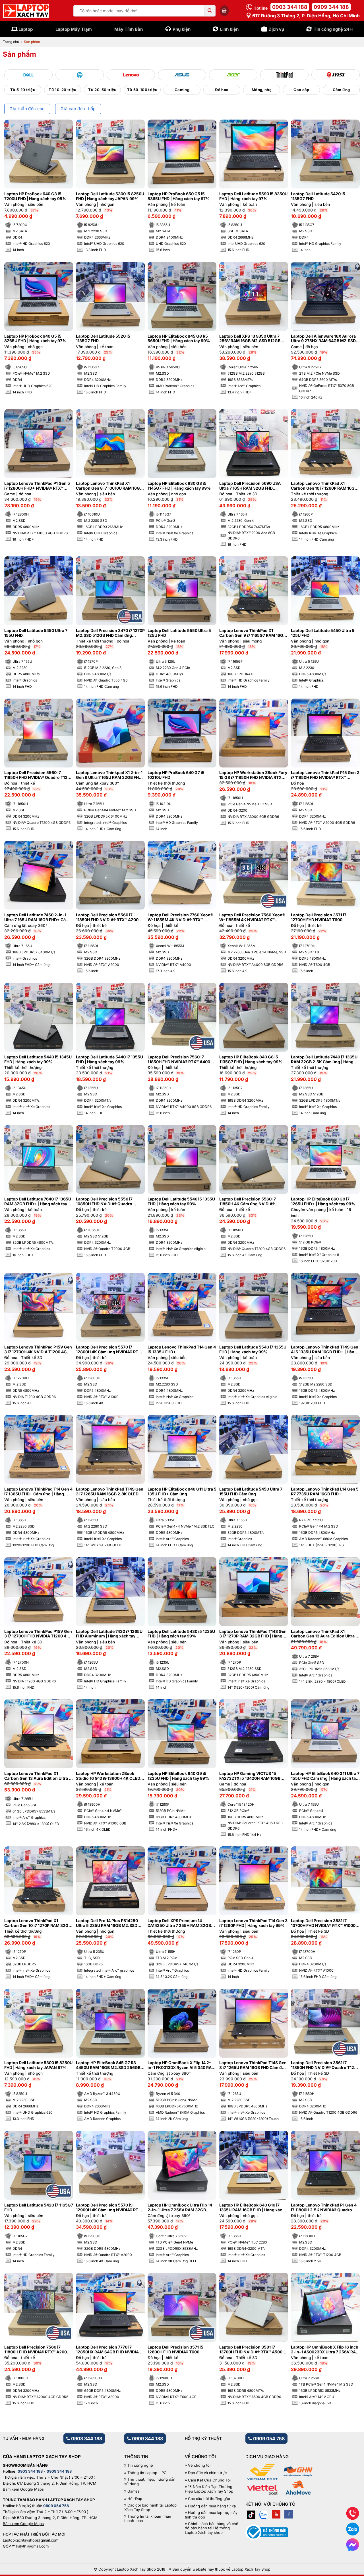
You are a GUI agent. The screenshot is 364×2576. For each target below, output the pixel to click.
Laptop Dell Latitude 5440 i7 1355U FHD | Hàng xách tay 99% (109, 1059)
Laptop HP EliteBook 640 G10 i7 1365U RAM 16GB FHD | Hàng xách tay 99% (252, 2208)
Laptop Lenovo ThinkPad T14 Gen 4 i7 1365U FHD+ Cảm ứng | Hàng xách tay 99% (38, 1492)
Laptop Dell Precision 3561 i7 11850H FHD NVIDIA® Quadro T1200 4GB (325, 2065)
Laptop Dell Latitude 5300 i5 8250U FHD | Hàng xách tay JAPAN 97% (38, 2065)
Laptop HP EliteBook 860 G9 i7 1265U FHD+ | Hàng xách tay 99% (323, 1201)
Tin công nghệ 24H (333, 29)
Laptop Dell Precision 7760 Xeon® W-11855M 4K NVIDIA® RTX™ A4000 (180, 917)
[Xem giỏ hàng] (224, 11)
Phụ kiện (182, 29)
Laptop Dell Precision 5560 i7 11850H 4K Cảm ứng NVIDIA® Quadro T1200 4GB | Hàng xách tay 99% (253, 1202)
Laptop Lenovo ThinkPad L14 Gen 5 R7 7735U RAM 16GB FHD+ (325, 1492)
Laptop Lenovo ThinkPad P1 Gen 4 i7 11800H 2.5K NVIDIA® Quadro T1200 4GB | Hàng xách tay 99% (324, 2208)
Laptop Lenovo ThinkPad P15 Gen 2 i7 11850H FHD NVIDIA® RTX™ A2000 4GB (325, 775)
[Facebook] (289, 2514)
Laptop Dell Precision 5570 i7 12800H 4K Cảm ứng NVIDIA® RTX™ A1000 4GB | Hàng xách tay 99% (110, 1350)
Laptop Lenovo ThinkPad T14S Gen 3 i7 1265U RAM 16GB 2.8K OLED (110, 1492)
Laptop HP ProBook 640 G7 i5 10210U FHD (176, 775)
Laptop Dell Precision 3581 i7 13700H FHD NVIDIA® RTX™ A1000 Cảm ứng (323, 1923)
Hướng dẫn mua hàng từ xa (212, 2506)
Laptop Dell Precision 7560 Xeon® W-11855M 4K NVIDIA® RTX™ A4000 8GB (252, 917)
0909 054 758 (268, 2439)
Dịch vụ (276, 29)
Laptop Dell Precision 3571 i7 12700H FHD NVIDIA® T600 (319, 917)
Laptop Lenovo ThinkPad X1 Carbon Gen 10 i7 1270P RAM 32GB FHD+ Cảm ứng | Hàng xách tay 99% (38, 1923)
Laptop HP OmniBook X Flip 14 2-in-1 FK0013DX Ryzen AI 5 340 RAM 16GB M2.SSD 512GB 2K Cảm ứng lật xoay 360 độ (181, 2065)
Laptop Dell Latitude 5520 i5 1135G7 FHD (103, 339)
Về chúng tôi (199, 2465)
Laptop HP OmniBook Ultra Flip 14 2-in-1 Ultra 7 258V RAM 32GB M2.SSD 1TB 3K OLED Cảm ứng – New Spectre (180, 2208)
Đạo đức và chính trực (207, 2473)
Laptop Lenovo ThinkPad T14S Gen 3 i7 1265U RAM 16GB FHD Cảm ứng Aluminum (253, 2065)
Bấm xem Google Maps (23, 2489)
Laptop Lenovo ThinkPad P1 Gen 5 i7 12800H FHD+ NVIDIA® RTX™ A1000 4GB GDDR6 (37, 486)
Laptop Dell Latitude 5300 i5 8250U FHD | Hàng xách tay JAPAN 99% (110, 196)
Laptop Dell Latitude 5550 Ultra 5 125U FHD (179, 633)
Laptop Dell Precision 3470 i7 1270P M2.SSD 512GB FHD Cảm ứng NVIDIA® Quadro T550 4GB (110, 633)
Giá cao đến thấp (78, 109)
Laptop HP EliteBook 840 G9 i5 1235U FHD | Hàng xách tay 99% (178, 1776)
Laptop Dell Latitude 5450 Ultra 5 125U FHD (323, 633)
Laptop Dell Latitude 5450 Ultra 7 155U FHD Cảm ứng (251, 1492)
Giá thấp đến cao (27, 109)
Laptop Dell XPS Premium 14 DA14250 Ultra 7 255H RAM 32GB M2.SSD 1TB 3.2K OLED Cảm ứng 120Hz (179, 1923)
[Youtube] (276, 2514)
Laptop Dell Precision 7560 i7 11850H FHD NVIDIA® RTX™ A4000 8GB (180, 1060)
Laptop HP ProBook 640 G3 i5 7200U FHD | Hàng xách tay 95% (35, 196)
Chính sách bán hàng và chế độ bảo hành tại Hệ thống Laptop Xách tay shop (212, 2528)
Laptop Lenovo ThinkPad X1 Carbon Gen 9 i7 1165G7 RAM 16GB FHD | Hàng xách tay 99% (253, 633)
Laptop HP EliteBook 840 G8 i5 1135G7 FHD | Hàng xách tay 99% (251, 1059)
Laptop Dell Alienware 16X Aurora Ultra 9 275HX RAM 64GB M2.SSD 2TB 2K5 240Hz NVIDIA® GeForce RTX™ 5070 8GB (323, 339)
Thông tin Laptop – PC (147, 2473)
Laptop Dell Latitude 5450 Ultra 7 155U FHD (36, 633)
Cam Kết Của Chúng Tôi (209, 2480)
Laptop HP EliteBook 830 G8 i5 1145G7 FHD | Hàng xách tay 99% (179, 486)
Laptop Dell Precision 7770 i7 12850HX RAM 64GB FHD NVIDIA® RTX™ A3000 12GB (108, 2350)
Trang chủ (11, 42)
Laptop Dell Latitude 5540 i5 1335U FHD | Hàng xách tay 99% (181, 1201)
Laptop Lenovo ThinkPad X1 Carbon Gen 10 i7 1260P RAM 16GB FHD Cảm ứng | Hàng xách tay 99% (324, 486)
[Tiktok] (251, 2514)
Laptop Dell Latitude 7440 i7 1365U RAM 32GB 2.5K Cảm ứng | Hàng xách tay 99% (324, 1060)
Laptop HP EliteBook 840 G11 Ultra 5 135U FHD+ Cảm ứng (182, 1492)
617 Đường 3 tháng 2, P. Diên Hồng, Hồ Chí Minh (305, 16)
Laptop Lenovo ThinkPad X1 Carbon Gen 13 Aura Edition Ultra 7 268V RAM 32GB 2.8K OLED (324, 1634)
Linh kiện (229, 29)
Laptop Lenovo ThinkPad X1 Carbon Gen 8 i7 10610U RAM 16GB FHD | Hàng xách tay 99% (109, 486)
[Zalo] (264, 2514)
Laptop (26, 29)
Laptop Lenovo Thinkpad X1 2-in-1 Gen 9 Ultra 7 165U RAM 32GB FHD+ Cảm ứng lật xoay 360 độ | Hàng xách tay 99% (110, 775)
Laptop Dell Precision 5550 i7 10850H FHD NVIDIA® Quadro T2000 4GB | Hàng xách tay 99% (107, 1202)
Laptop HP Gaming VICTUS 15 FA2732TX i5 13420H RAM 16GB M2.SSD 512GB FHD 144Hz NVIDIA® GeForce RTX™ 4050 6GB (253, 1776)
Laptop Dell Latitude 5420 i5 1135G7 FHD (318, 196)
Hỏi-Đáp (135, 2499)
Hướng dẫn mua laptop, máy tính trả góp (211, 2515)
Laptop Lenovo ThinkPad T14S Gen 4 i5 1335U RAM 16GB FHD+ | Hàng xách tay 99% (325, 1350)
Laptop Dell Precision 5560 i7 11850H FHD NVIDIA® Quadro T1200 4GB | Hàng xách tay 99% (38, 775)
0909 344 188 (331, 7)
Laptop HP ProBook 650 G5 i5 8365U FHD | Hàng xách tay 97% (179, 196)
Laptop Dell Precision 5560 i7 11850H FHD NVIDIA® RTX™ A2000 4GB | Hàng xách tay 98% (108, 917)
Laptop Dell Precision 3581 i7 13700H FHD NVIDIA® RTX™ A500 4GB (251, 2350)
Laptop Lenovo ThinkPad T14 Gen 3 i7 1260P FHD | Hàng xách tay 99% (253, 1923)
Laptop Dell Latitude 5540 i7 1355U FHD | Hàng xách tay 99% (253, 1349)
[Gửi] (210, 11)
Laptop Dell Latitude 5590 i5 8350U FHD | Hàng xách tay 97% (253, 196)
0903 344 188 (290, 7)
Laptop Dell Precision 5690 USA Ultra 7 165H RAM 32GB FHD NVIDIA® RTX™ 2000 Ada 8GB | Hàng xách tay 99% (250, 486)
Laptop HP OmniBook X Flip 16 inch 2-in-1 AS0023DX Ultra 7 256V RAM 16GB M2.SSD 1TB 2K (325, 2350)
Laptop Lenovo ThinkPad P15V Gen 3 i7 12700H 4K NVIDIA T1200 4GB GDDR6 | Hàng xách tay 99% (38, 1350)
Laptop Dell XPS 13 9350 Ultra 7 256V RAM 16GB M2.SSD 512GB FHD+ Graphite (250, 339)
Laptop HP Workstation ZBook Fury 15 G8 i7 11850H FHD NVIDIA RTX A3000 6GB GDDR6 (253, 775)
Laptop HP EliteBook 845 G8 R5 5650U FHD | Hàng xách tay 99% (179, 339)
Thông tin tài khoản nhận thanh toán (148, 2519)
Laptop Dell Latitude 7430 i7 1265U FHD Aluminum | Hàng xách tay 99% (109, 1634)
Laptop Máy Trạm (74, 29)
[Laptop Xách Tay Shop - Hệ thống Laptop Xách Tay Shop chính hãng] (26, 11)
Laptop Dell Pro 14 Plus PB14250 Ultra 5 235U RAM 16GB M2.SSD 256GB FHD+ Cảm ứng (107, 1923)
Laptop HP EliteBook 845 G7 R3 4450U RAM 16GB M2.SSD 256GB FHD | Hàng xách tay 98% (108, 2065)
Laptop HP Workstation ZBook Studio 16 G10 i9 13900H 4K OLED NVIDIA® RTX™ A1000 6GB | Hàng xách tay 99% (108, 1776)
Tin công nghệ (140, 2465)
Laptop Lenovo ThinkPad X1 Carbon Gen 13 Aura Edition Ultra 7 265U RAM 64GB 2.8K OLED (38, 1776)
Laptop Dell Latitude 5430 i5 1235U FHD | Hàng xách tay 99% (181, 1634)
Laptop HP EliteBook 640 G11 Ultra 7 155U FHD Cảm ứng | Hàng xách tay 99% (325, 1776)
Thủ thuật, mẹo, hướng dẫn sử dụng (150, 2482)
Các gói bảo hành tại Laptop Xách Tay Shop (150, 2508)
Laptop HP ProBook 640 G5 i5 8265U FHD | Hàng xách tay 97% (35, 339)
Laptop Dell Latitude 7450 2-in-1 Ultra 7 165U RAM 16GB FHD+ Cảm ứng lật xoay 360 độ (37, 917)
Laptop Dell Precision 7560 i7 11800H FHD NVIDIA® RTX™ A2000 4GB (37, 2350)
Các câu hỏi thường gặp (209, 2499)
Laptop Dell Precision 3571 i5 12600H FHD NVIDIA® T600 (175, 2350)
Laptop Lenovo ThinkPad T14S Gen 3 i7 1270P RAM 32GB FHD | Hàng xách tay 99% (253, 1634)
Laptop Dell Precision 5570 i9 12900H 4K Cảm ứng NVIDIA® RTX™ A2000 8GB (110, 2208)
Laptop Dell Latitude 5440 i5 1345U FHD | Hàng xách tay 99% (38, 1059)
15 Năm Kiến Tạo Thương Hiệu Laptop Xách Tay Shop (209, 2489)
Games (134, 2491)
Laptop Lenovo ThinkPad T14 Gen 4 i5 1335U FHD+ (182, 1349)
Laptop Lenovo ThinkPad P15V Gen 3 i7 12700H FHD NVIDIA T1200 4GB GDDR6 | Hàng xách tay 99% (38, 1634)
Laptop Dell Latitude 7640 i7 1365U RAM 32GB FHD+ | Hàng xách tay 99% (38, 1202)
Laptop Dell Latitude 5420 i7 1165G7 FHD (39, 2207)
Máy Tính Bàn (129, 29)
